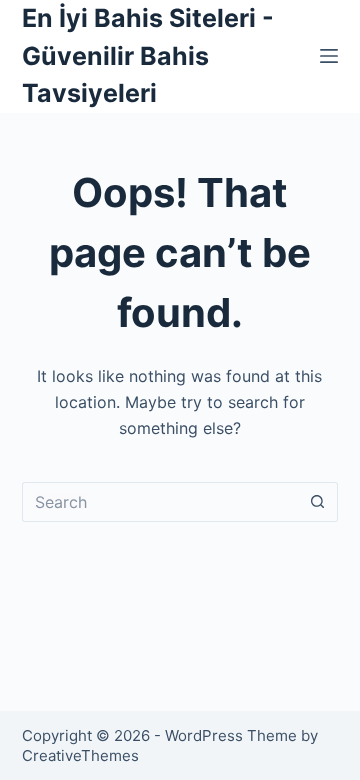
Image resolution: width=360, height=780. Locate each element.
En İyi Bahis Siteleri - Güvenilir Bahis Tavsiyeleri (148, 55)
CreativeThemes (80, 755)
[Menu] (329, 56)
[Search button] (318, 502)
